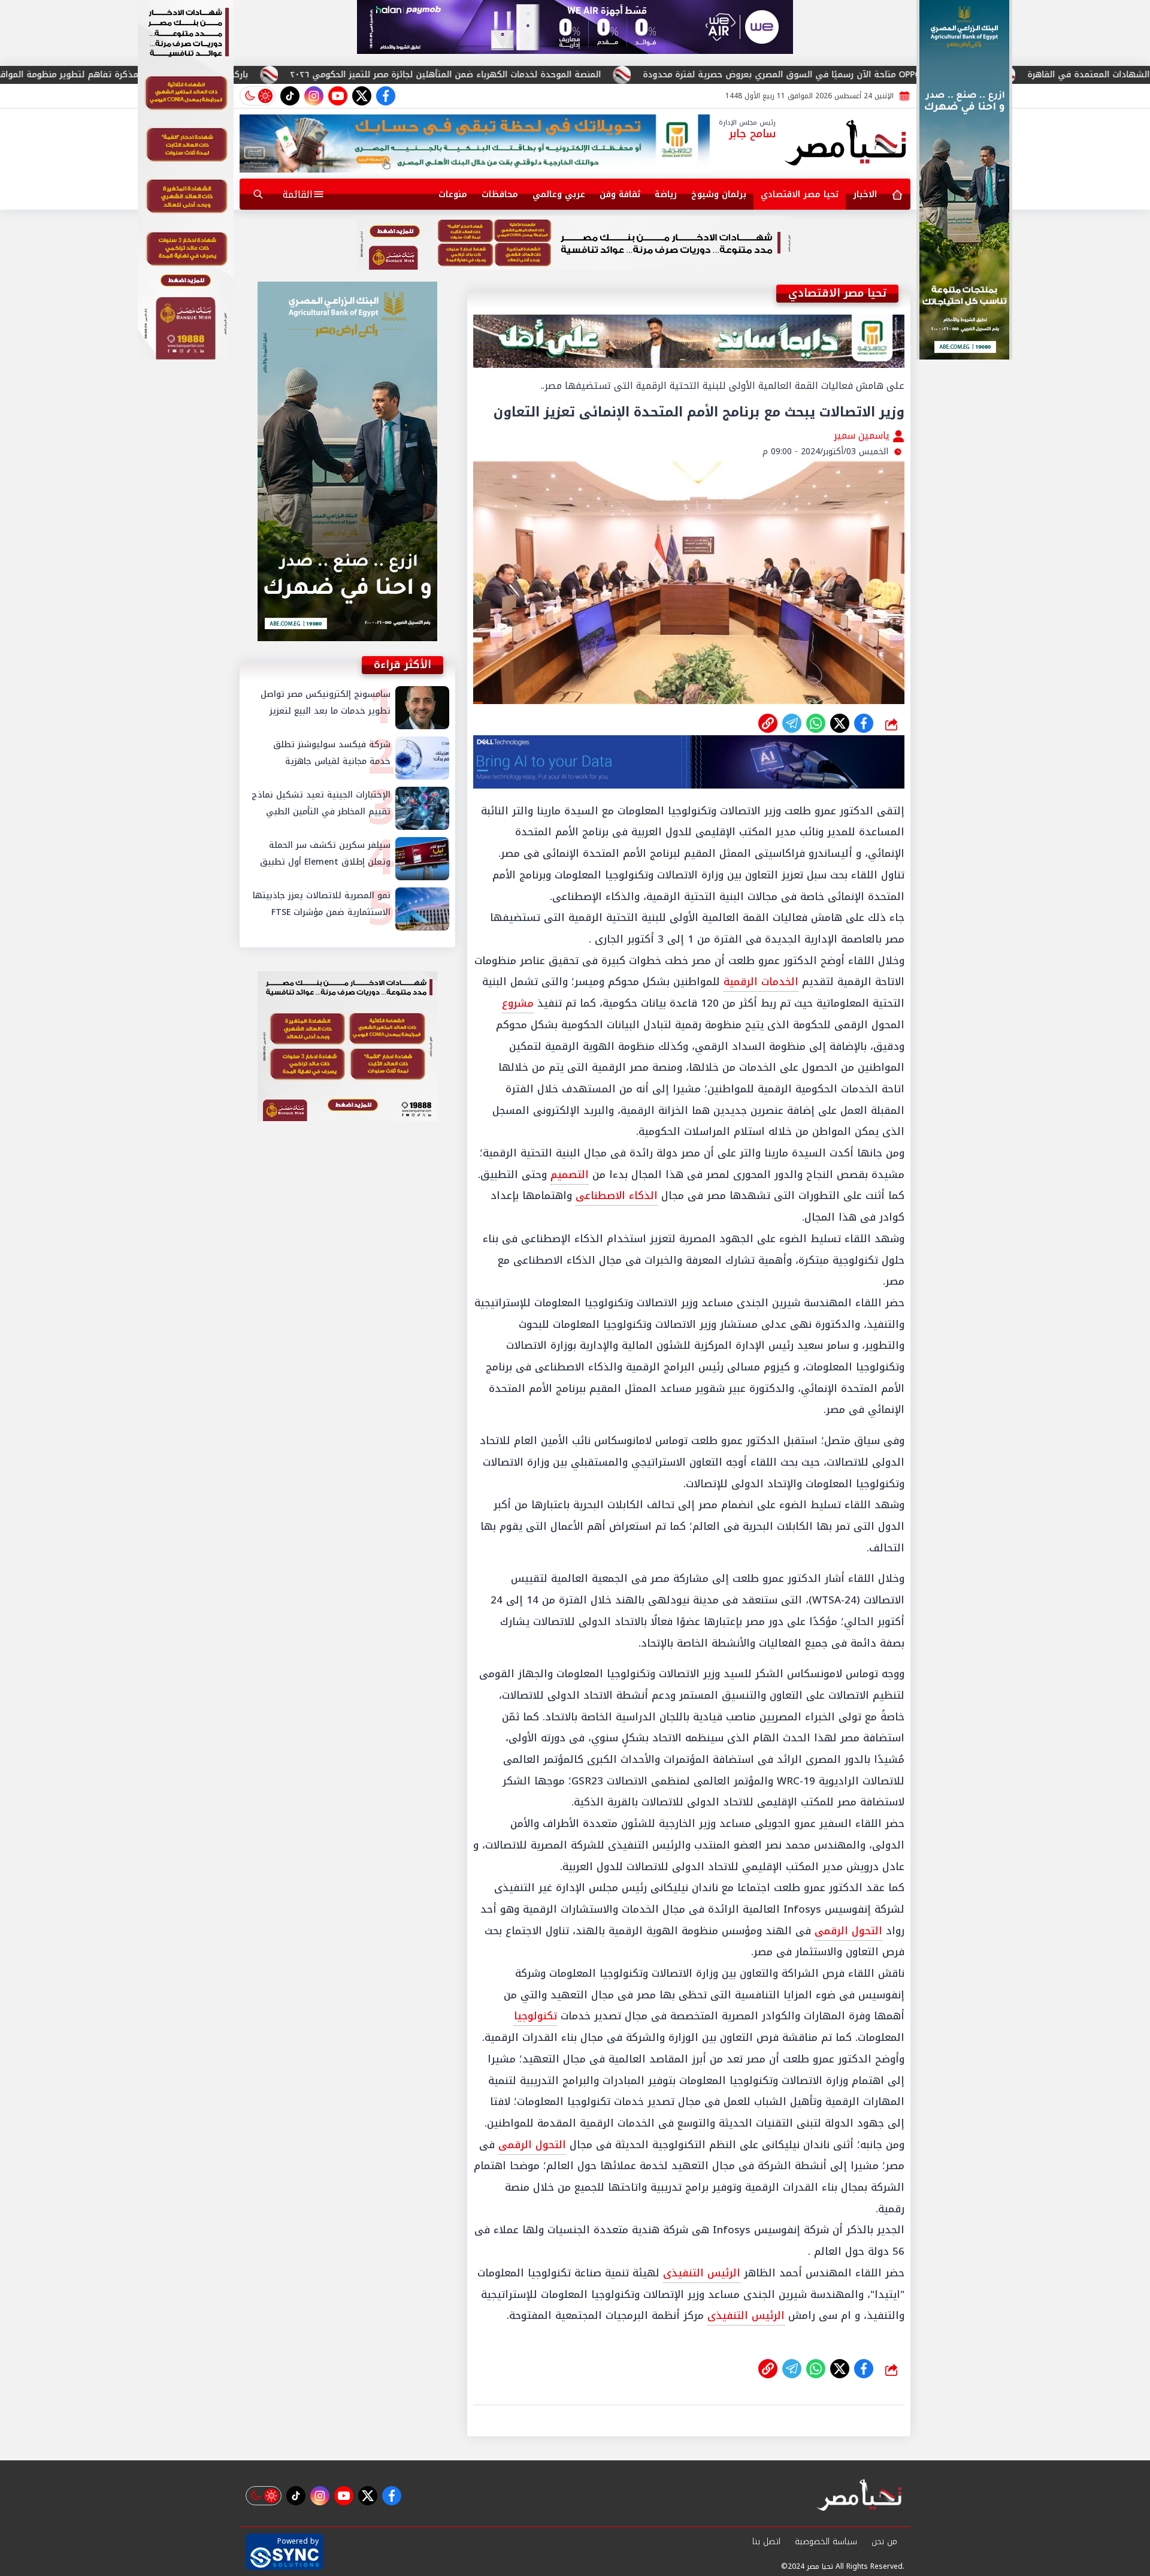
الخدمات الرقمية (761, 982)
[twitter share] (840, 723)
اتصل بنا (766, 2542)
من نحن (884, 2542)
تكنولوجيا (535, 2016)
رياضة (666, 194)
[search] (258, 194)
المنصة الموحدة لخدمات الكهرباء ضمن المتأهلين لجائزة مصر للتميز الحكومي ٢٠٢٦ (655, 75)
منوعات (453, 194)
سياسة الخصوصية (826, 2542)
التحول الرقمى (848, 1931)
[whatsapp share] (816, 723)
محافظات (500, 194)
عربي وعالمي (559, 194)
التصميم (570, 1174)
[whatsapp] (768, 723)
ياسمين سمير (863, 435)
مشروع (518, 1003)
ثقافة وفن (620, 194)
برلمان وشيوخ (719, 194)
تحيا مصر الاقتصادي (800, 194)
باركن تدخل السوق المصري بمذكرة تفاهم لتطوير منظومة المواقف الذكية (315, 75)
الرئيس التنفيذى (702, 2273)
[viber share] (792, 723)
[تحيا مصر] (846, 144)
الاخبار (865, 194)
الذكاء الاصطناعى (617, 1195)
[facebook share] (864, 723)
